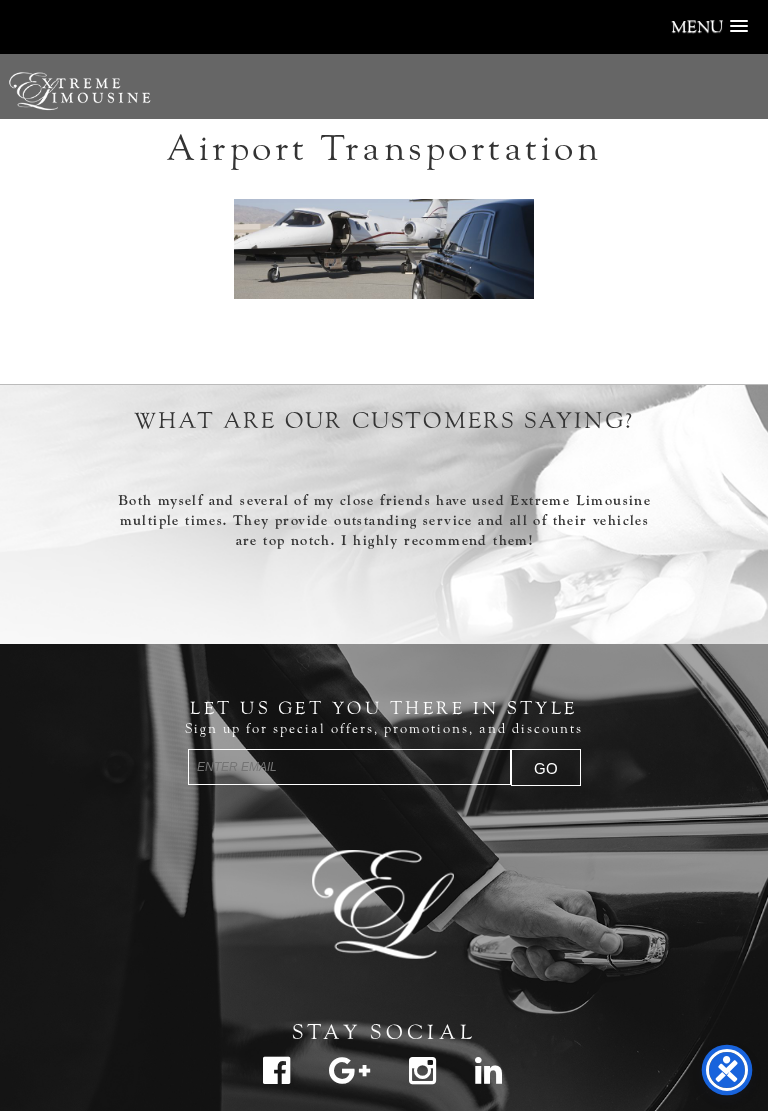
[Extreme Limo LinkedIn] (489, 1078)
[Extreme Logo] (80, 120)
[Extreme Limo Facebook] (277, 1078)
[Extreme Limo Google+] (350, 1078)
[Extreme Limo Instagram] (423, 1078)
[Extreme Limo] (384, 900)
